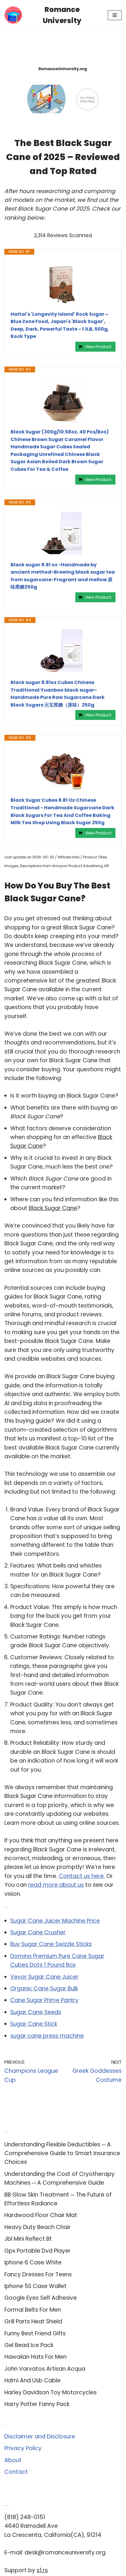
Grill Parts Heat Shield (33, 2321)
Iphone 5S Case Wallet (35, 2286)
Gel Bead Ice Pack (29, 2345)
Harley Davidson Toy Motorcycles (51, 2392)
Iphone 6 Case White (33, 2262)
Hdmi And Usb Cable (33, 2380)
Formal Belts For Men (33, 2310)
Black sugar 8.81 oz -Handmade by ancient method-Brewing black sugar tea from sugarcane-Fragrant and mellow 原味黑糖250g (63, 576)
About (13, 2460)
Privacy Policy (23, 2448)
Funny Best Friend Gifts (35, 2333)
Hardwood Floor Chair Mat (41, 2215)
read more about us (56, 1885)
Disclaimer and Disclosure (40, 2437)
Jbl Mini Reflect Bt (28, 2239)
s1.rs (42, 2570)
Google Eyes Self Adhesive (41, 2298)
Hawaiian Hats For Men (35, 2357)
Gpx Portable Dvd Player (38, 2251)
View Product (98, 347)
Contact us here (81, 1876)
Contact (16, 2472)
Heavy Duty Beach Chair (38, 2227)
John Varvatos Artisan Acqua (45, 2369)
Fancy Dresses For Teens (38, 2274)
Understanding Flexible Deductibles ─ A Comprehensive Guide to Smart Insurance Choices (62, 2153)
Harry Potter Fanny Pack (37, 2404)
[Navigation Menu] (115, 15)
